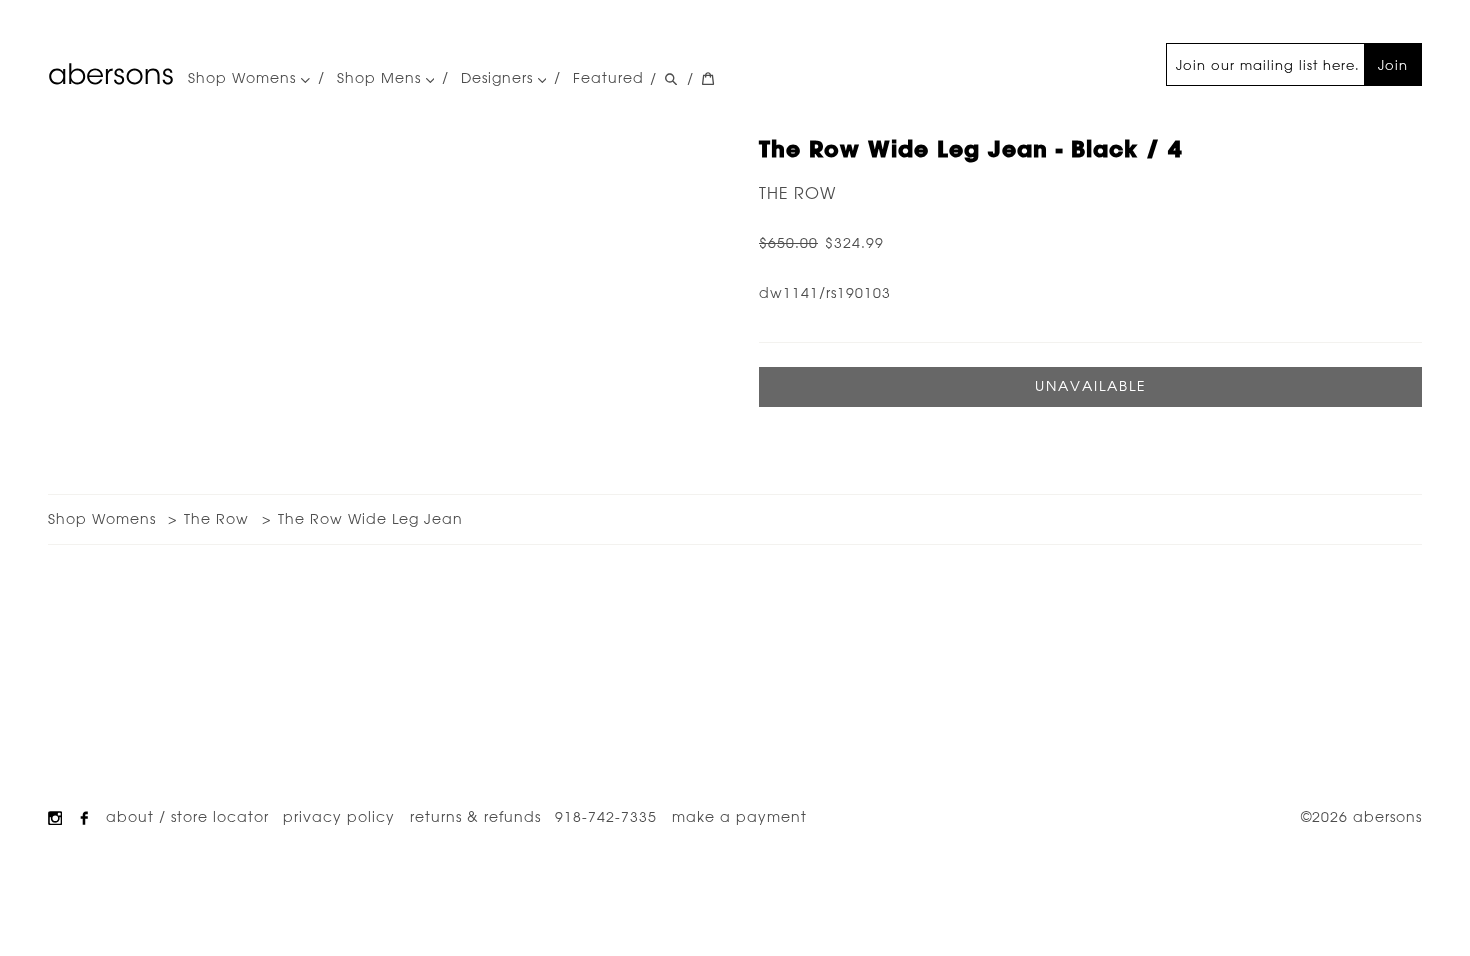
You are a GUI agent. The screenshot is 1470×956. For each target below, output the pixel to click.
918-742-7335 (606, 817)
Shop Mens (381, 78)
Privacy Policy (339, 817)
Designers (499, 78)
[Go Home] (111, 74)
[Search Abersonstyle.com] (671, 79)
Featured (608, 78)
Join (1393, 64)
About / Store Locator (187, 817)
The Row (797, 193)
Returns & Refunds (475, 817)
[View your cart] (708, 79)
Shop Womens (244, 78)
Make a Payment (739, 817)
